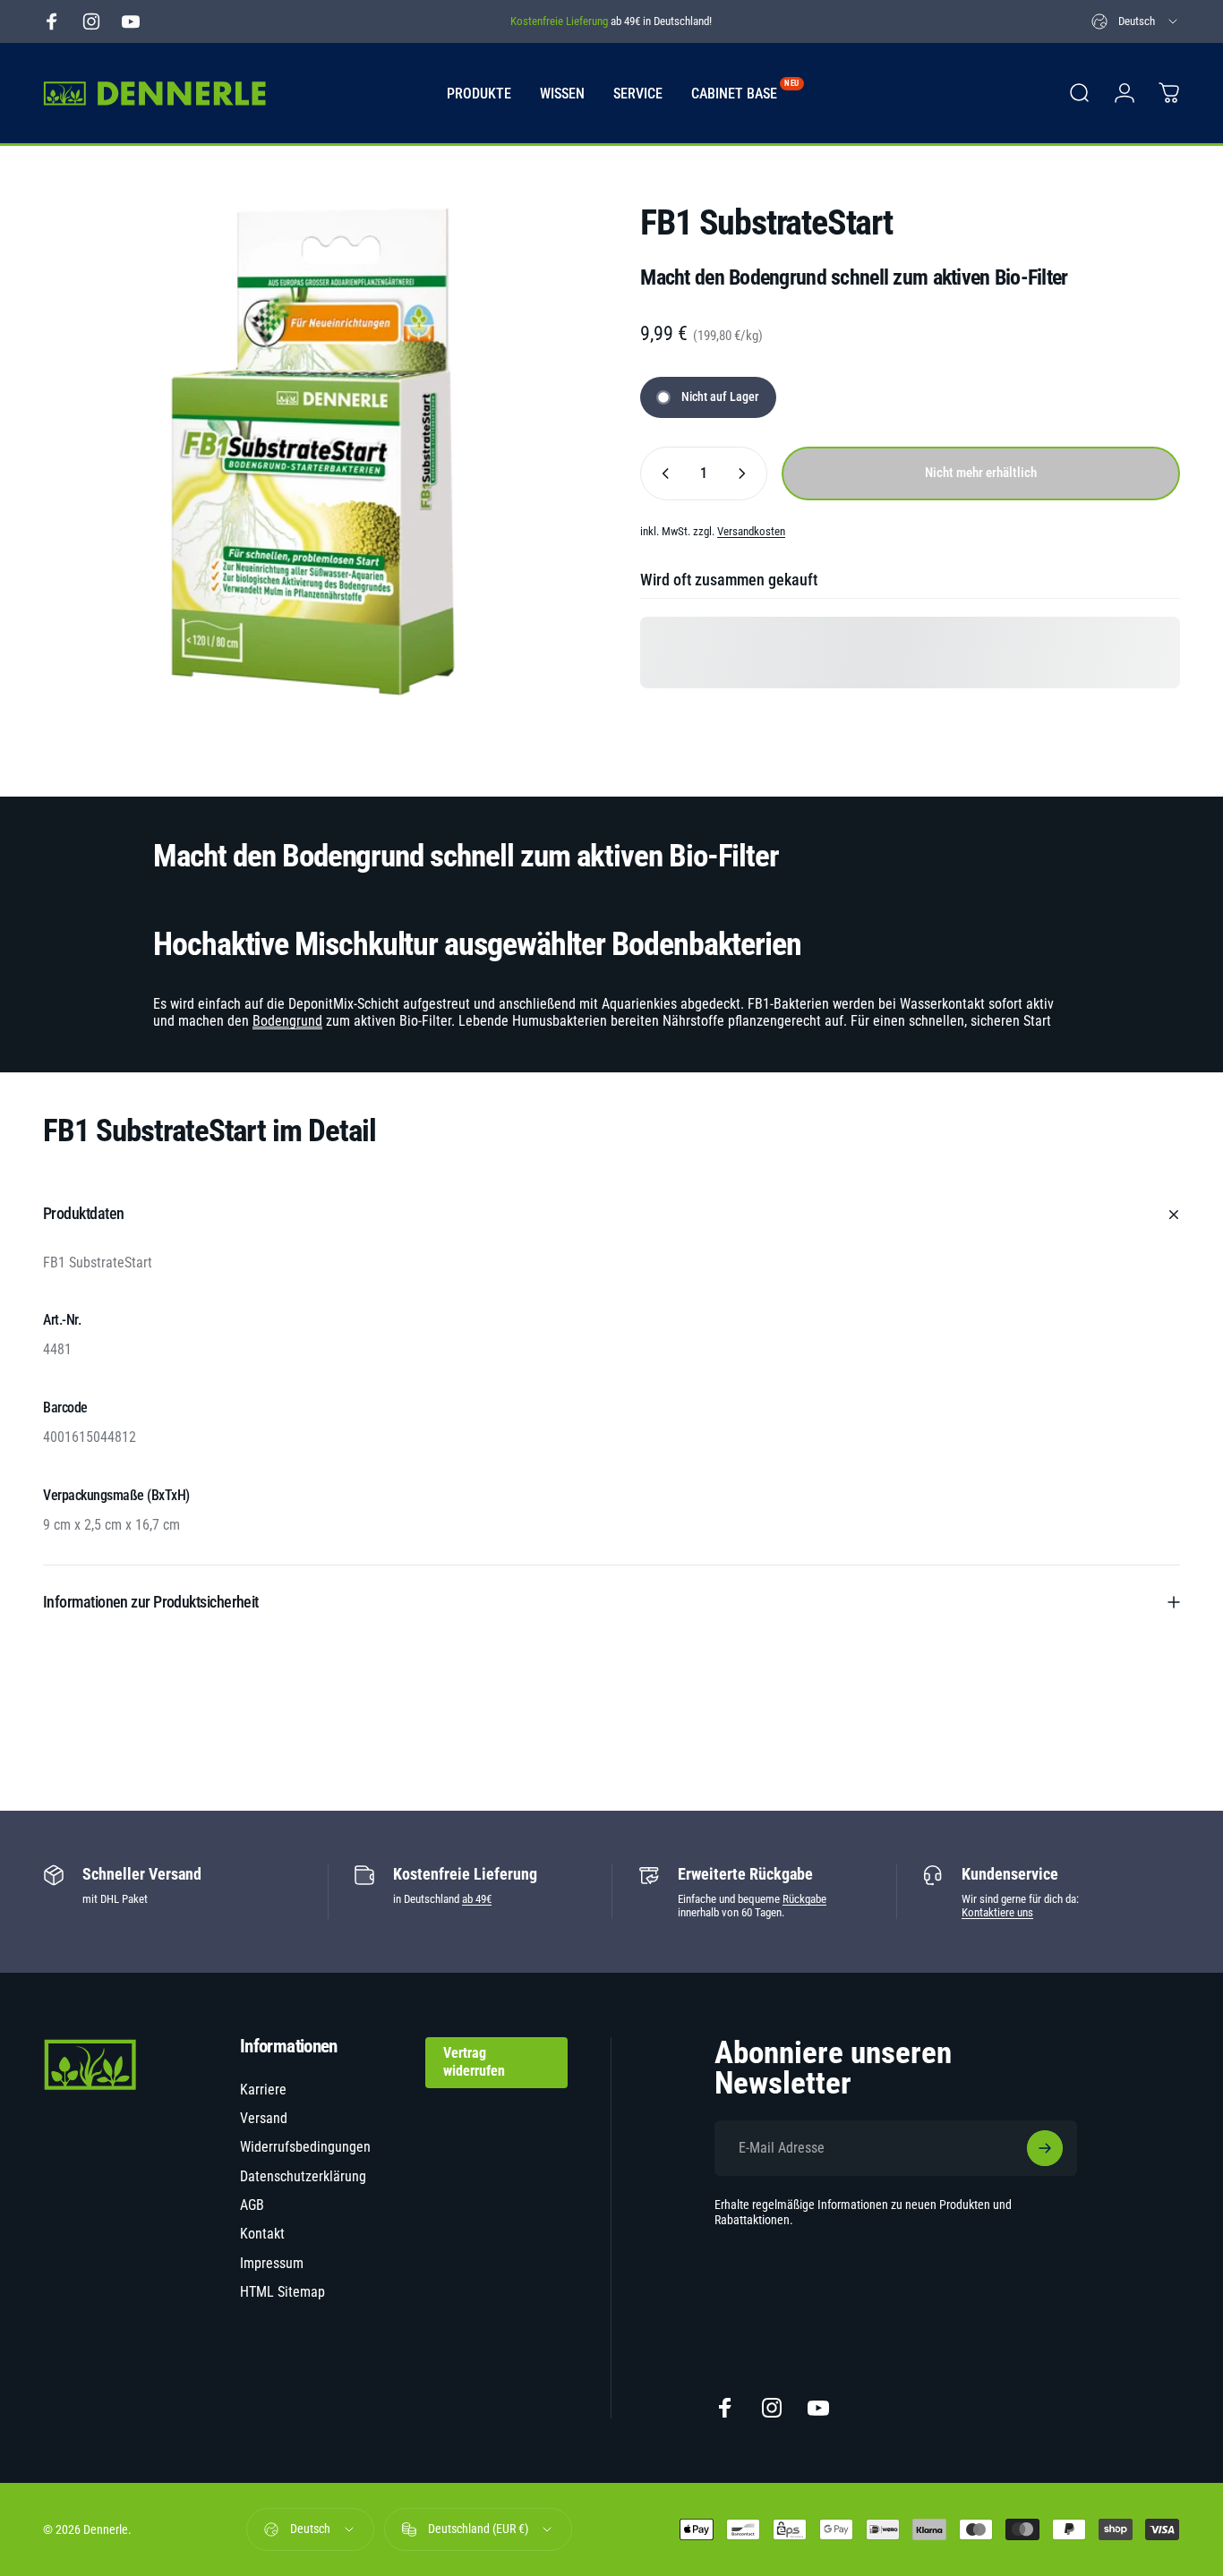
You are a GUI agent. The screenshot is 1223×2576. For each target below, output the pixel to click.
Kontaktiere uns (997, 1912)
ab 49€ (477, 1899)
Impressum (272, 2263)
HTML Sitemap (282, 2292)
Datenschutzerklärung (303, 2176)
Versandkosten (751, 531)
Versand (264, 2118)
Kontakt (262, 2234)
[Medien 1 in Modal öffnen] (313, 452)
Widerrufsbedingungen (305, 2147)
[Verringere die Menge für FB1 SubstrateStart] (662, 473)
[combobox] (1136, 21)
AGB (252, 2205)
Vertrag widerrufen (474, 2062)
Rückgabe (804, 1899)
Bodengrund (287, 1021)
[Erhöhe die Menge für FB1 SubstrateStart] (746, 473)
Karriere (263, 2090)
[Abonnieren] (1045, 2148)
